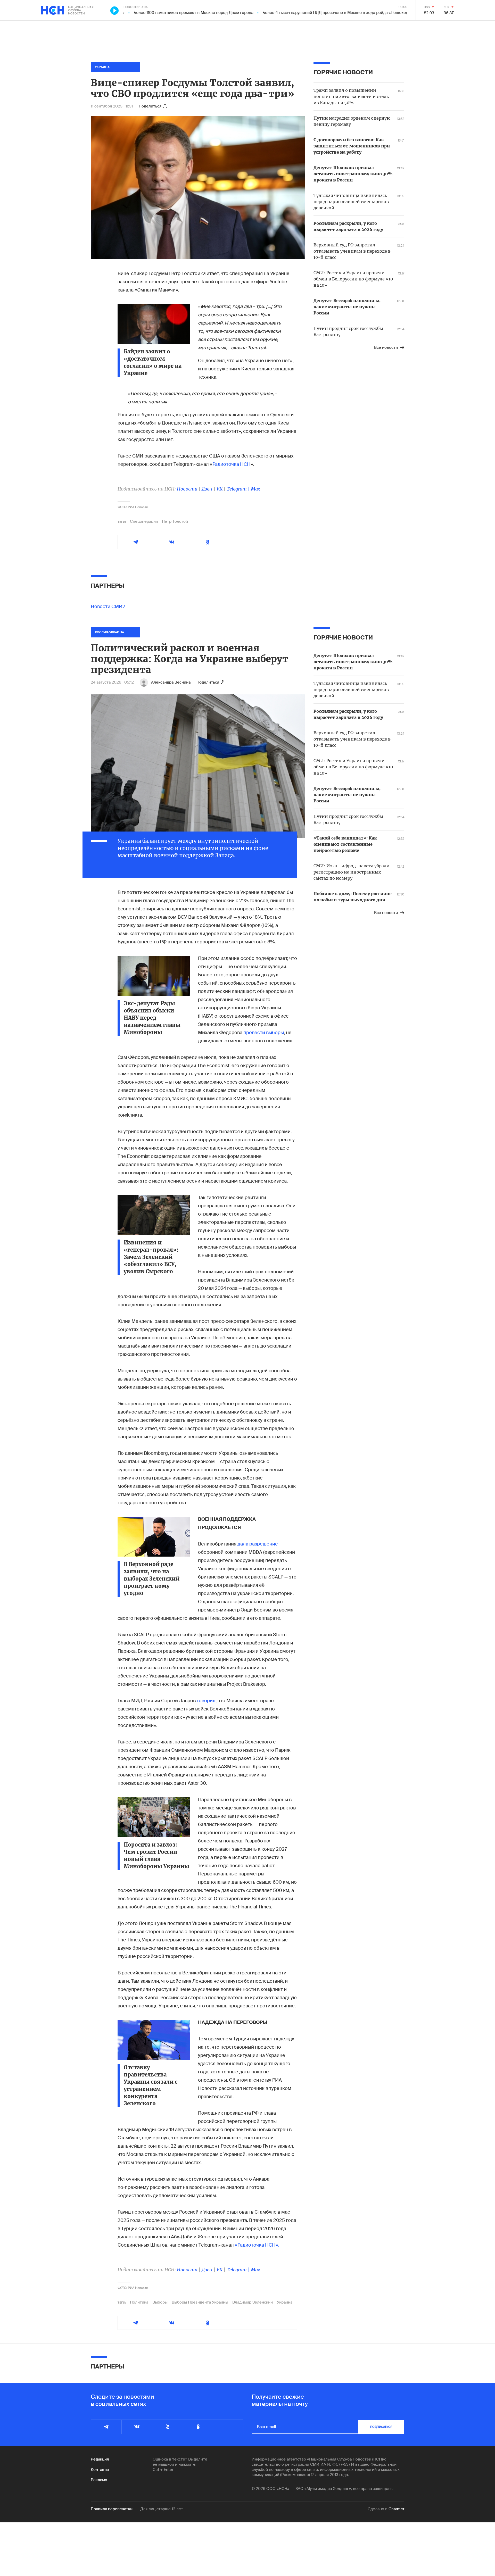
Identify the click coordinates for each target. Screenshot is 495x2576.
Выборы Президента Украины (200, 2302)
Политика (139, 2302)
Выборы (160, 2302)
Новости (187, 489)
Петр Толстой (175, 521)
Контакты (100, 2470)
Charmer (396, 2509)
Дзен (207, 489)
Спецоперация (144, 521)
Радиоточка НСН (232, 464)
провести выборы (264, 1033)
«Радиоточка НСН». (257, 2245)
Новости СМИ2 (108, 606)
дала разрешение (258, 1544)
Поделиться (150, 106)
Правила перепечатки (112, 2509)
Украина (285, 2302)
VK (220, 489)
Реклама (99, 2480)
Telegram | (239, 489)
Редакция (100, 2459)
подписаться (381, 2427)
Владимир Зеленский (253, 2302)
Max (255, 489)
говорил (206, 1701)
